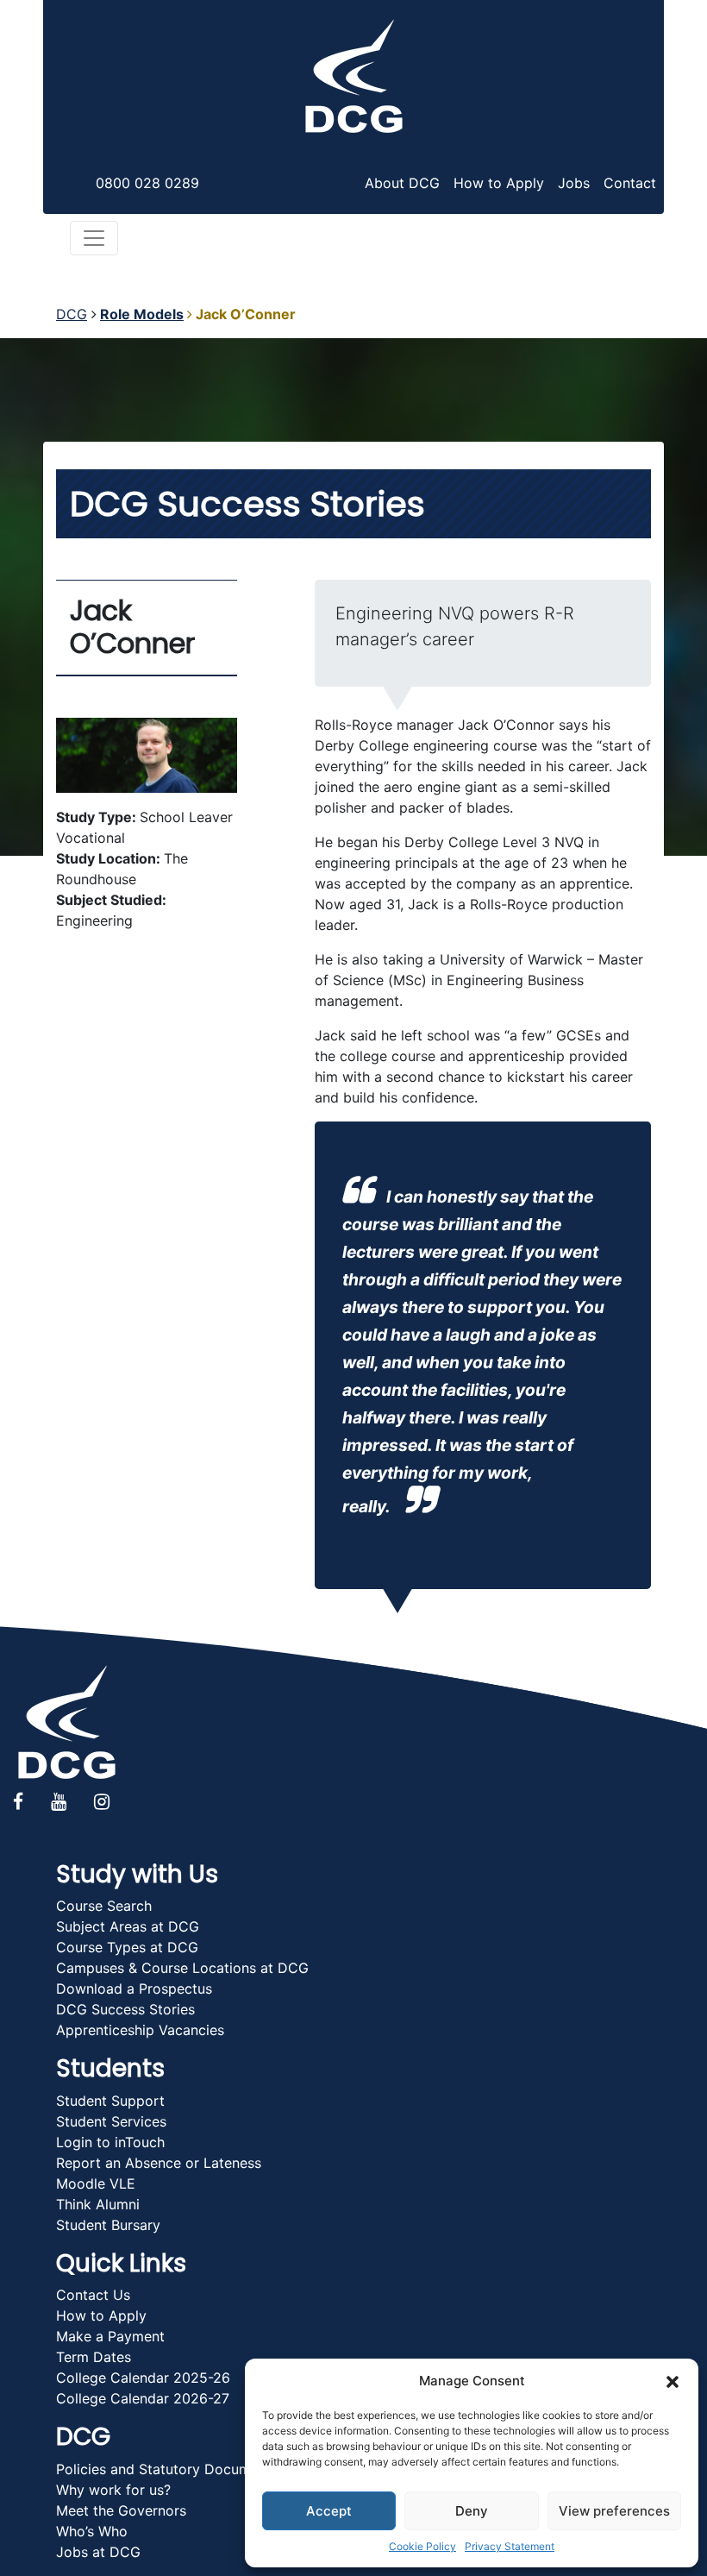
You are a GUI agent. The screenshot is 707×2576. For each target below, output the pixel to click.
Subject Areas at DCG (128, 1926)
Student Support (110, 2101)
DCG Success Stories (125, 2009)
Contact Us (93, 2295)
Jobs (574, 183)
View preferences (614, 2511)
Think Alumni (98, 2204)
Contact (630, 183)
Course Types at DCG (127, 1947)
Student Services (111, 2121)
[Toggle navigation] (94, 238)
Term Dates (94, 2357)
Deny (472, 2511)
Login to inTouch (110, 2142)
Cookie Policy (422, 2546)
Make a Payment (110, 2336)
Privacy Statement (510, 2546)
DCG (72, 314)
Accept (329, 2511)
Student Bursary (108, 2225)
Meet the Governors (121, 2510)
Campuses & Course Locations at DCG (182, 1968)
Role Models (142, 314)
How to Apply (499, 183)
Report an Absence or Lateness (159, 2163)
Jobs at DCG (98, 2552)
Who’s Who (92, 2531)
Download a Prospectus (134, 1989)
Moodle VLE (96, 2183)
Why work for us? (113, 2490)
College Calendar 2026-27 (143, 2398)
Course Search (104, 1906)
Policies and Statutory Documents (167, 2469)
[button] (673, 2381)
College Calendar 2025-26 (143, 2378)
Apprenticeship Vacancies (140, 2030)
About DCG (402, 183)
